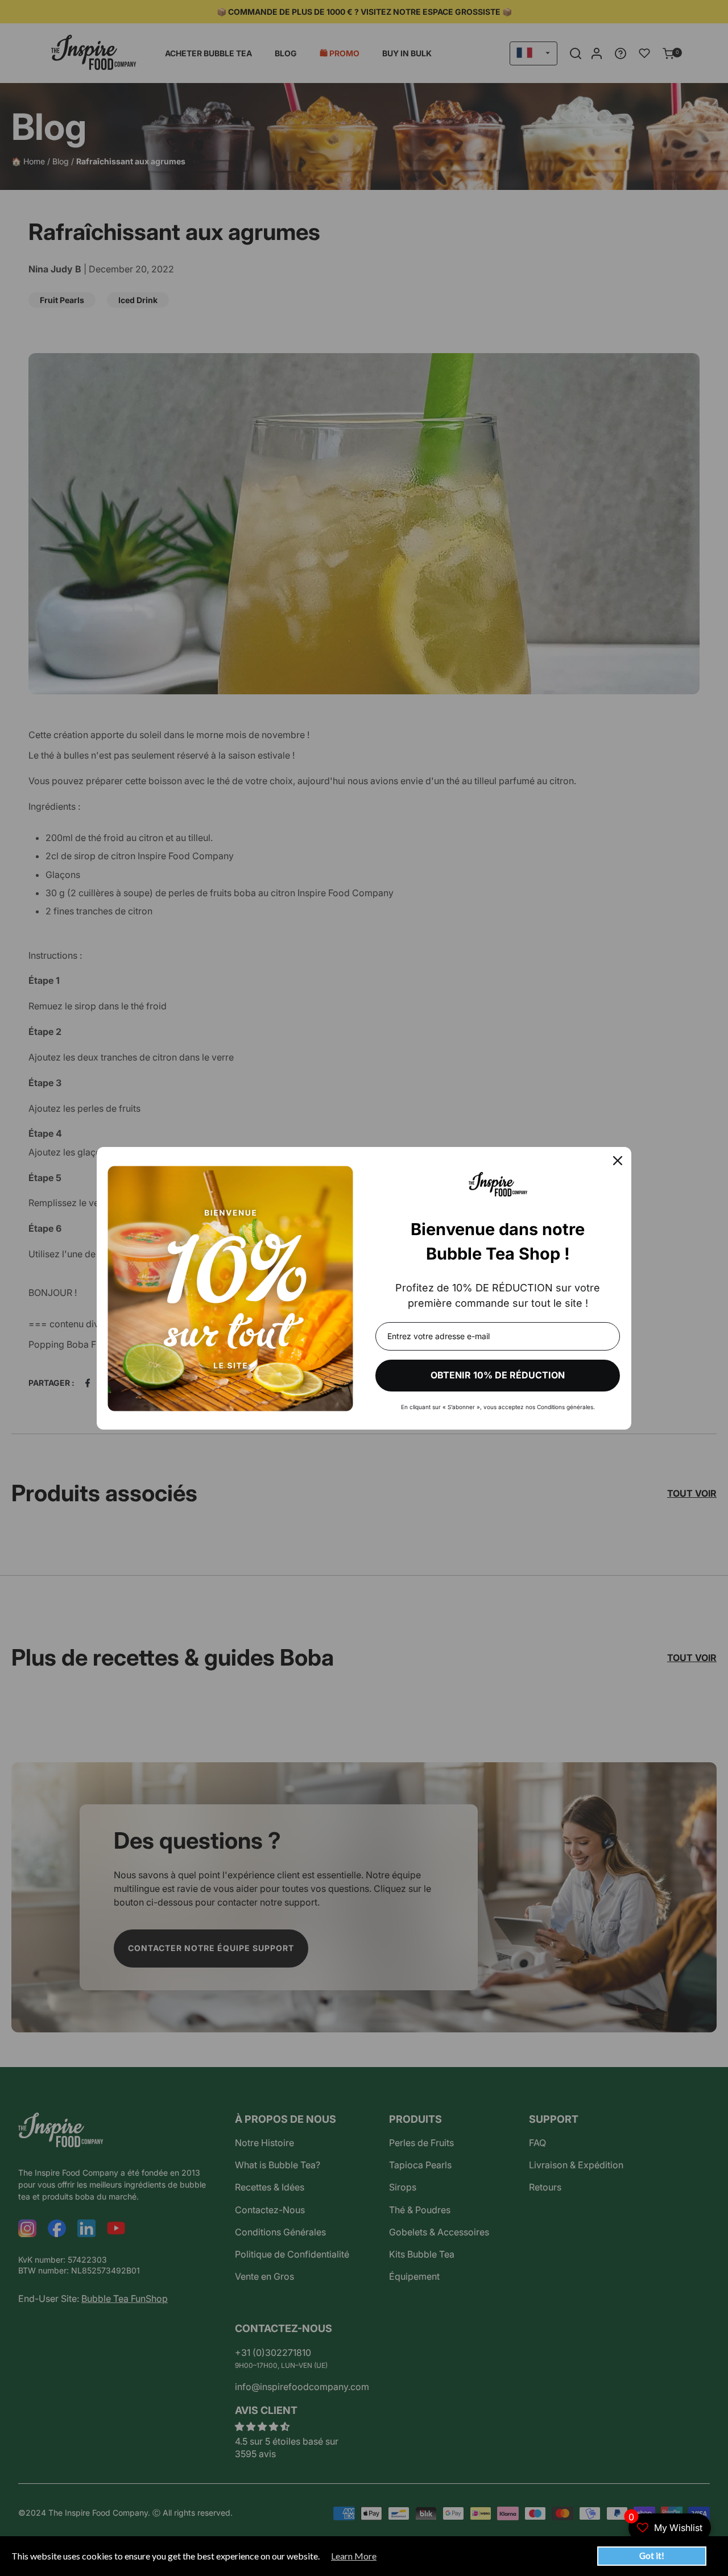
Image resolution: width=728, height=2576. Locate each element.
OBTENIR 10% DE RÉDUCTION (498, 1375)
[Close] (618, 1161)
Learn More (354, 2556)
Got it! (652, 2556)
